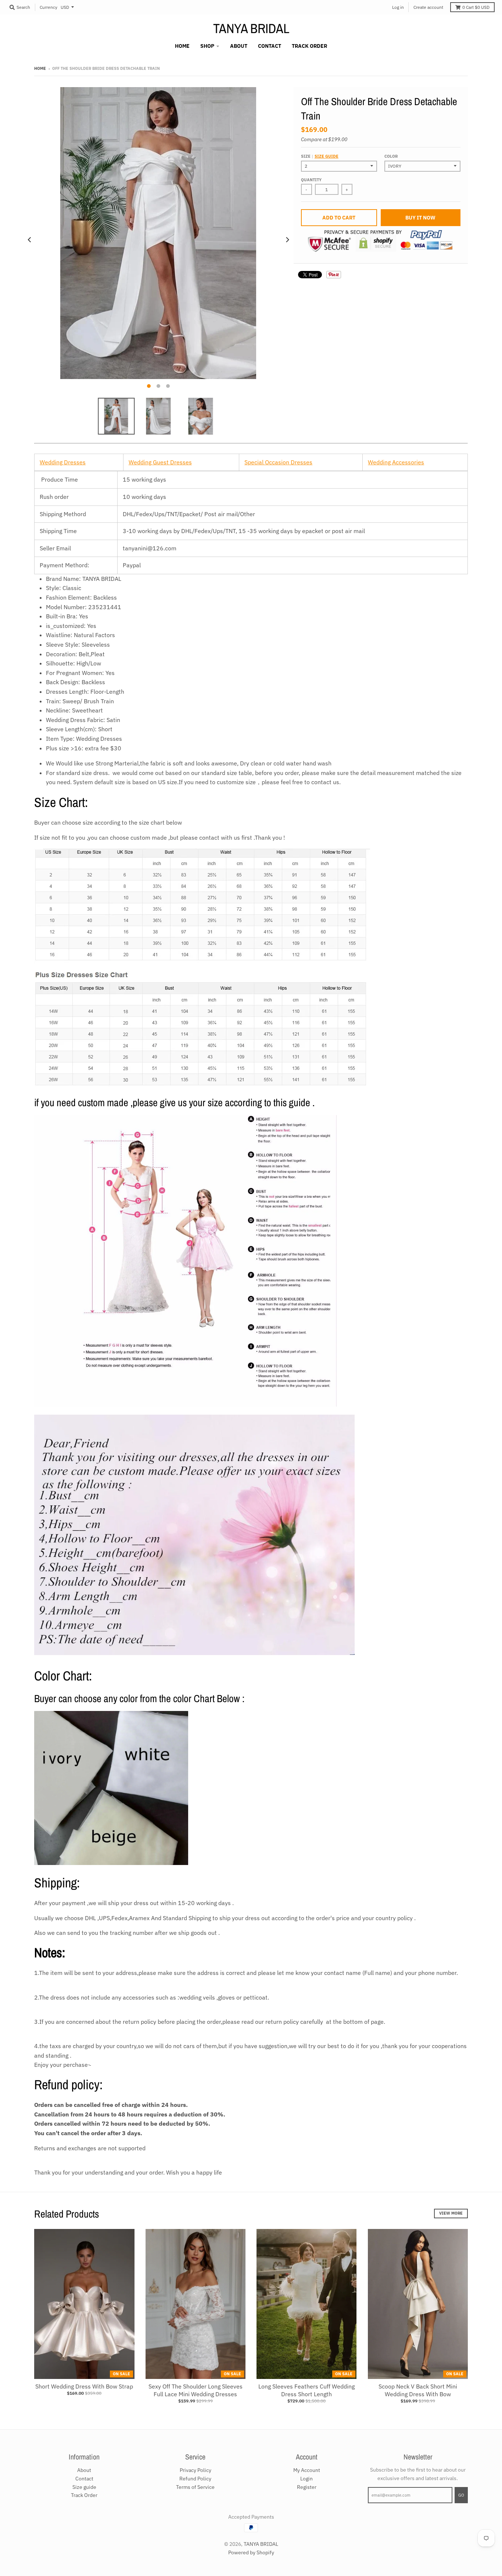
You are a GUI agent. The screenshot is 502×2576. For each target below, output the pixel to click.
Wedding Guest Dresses (160, 462)
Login (306, 2479)
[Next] (287, 240)
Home (40, 68)
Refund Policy (195, 2479)
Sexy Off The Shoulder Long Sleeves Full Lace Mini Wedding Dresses (196, 2390)
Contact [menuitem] (270, 46)
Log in (398, 7)
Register (307, 2487)
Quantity (311, 180)
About (84, 2470)
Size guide (327, 156)
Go (461, 2495)
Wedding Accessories (396, 462)
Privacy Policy (196, 2470)
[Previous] (30, 240)
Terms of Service (195, 2487)
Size (320, 156)
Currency (49, 7)
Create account (428, 7)
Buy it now (420, 218)
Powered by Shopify (251, 2552)
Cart (476, 7)
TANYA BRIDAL (251, 28)
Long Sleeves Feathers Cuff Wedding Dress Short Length (306, 2390)
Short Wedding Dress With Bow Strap (84, 2386)
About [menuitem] (239, 46)
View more (451, 2213)
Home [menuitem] (182, 46)
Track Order (84, 2495)
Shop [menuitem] (207, 46)
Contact (84, 2479)
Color (391, 156)
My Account (307, 2470)
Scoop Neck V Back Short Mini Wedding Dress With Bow (418, 2390)
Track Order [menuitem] (309, 46)
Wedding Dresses (63, 462)
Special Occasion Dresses (278, 462)
